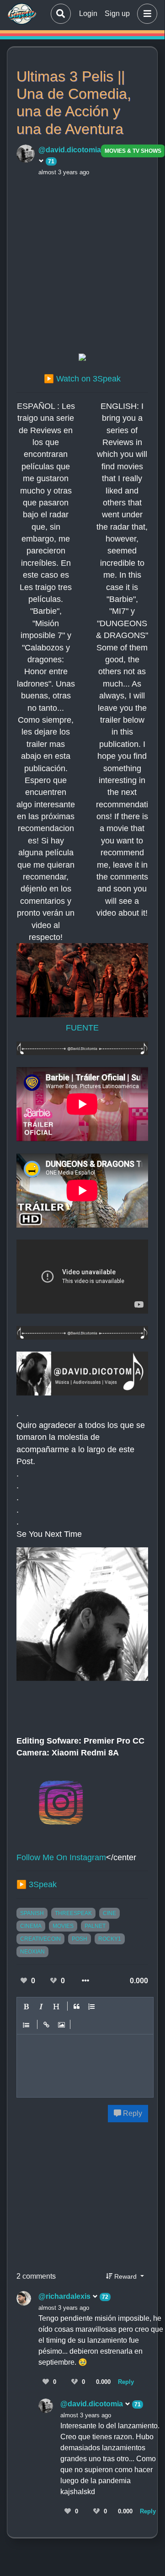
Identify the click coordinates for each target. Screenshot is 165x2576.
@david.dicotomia (93, 2404)
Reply (132, 2113)
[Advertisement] (82, 263)
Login (88, 13)
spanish (32, 1913)
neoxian (32, 1952)
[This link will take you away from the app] (82, 359)
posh (80, 1939)
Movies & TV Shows (133, 151)
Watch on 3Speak (88, 379)
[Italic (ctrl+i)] (42, 2007)
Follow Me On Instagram (61, 1857)
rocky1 (110, 1939)
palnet (95, 1926)
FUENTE (82, 1028)
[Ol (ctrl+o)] (92, 2007)
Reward (125, 2276)
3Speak (43, 1884)
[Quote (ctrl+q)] (77, 2007)
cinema (31, 1926)
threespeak (73, 1913)
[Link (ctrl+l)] (47, 2025)
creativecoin (40, 1939)
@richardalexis (65, 2296)
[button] (145, 14)
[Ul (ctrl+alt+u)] (27, 2025)
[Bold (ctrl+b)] (27, 2007)
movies (63, 1926)
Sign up (117, 13)
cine (109, 1913)
